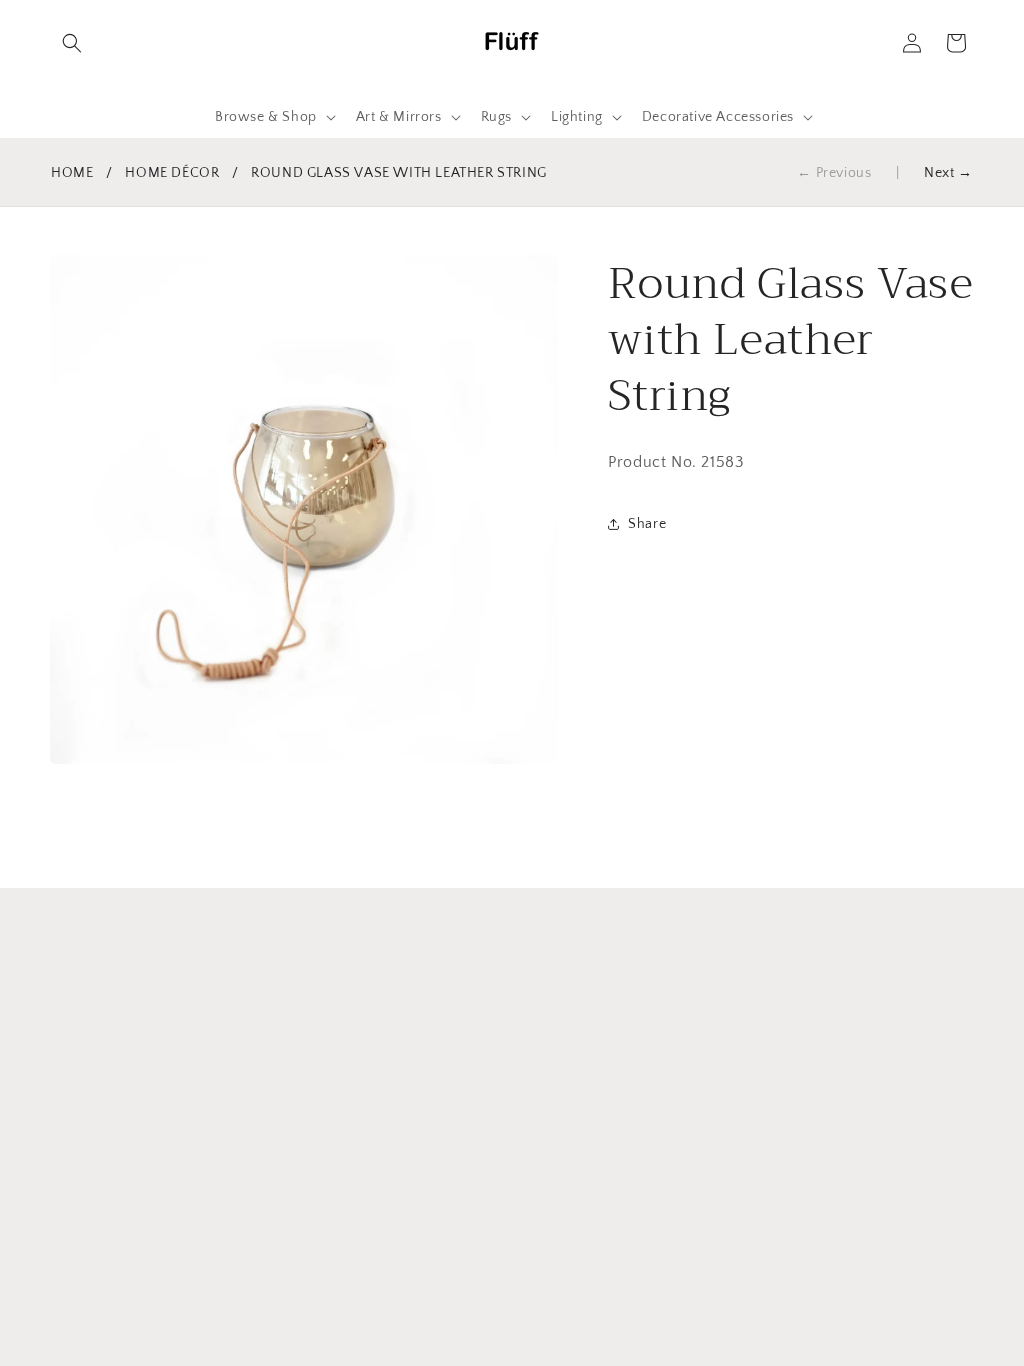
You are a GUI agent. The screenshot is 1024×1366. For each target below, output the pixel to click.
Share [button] (647, 524)
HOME (72, 173)
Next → (948, 173)
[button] (72, 43)
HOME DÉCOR (172, 173)
